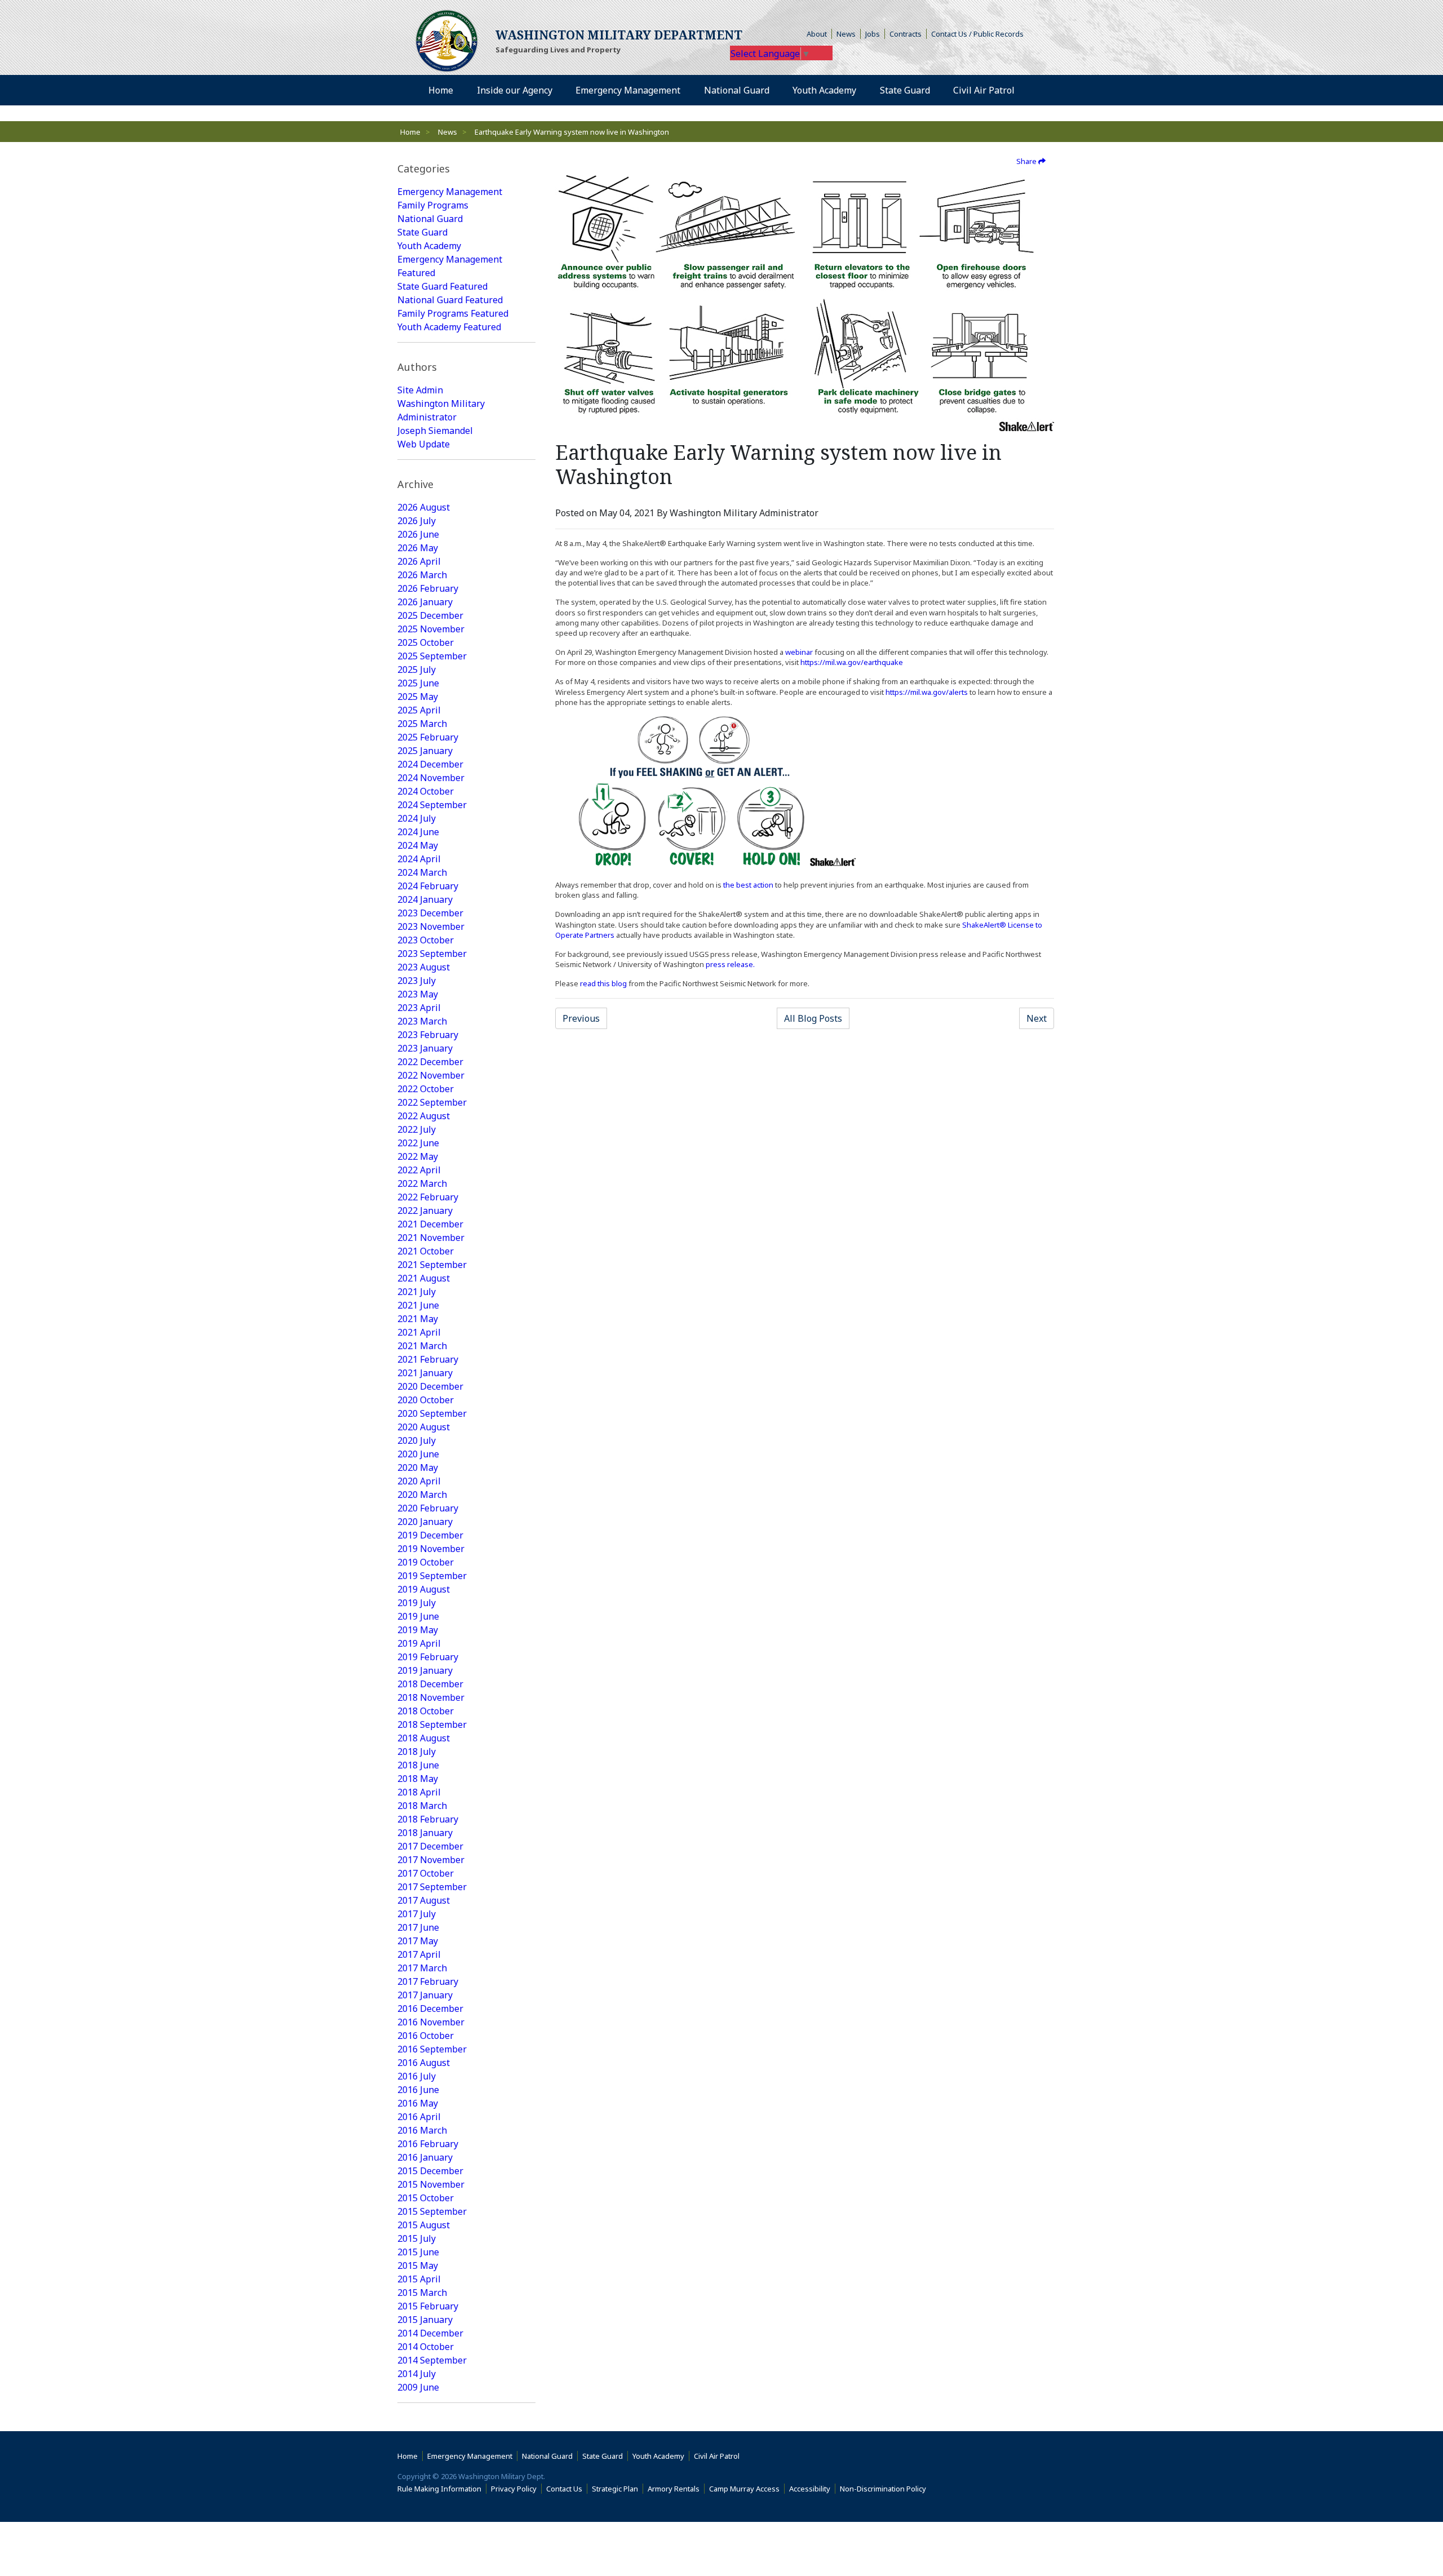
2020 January (425, 1522)
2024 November (431, 778)
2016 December (430, 2009)
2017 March (422, 1968)
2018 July (417, 1752)
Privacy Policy (514, 2489)
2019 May (418, 1630)
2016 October (426, 2036)
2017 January (425, 1995)
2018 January (425, 1833)
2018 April (419, 1792)
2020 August (424, 1427)
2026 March (422, 575)
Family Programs (433, 205)
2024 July (417, 818)
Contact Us (564, 2489)
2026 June (418, 534)
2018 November (431, 1697)
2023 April (419, 1008)
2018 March (422, 1806)
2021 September (432, 1265)
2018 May (418, 1779)
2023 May (418, 994)
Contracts (906, 34)
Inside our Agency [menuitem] (515, 90)
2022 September (432, 1102)
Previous (581, 1018)
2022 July (417, 1129)
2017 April (419, 1954)
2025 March (422, 724)
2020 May (418, 1467)
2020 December (430, 1386)
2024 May (418, 845)
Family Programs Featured (453, 313)
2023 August (424, 967)
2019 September (432, 1576)
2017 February (428, 1981)
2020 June (418, 1454)
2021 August (424, 1278)
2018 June (418, 1765)
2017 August (424, 1900)
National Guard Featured (450, 300)
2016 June (418, 2090)
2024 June (418, 832)
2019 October (426, 1562)
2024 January (425, 899)
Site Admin (420, 390)
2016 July (417, 2076)
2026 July (417, 521)
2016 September (432, 2049)
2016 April (419, 2117)
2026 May (418, 548)
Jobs (873, 34)
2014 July (417, 2374)
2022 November (431, 1075)
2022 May (418, 1156)
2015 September (432, 2211)
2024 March (422, 872)
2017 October (426, 1873)
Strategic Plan (615, 2489)
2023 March (422, 1021)
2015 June (418, 2252)
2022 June (418, 1143)
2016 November (431, 2022)
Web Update (424, 444)
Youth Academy (429, 246)
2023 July (417, 981)
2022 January (425, 1211)
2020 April (419, 1481)
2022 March (422, 1183)
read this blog (603, 983)
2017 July (417, 1914)
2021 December (430, 1224)
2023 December (430, 913)
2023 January (425, 1048)
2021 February (428, 1359)
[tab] (466, 169)
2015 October (426, 2198)
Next (1037, 1018)
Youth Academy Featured (449, 327)
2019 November (431, 1549)
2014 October (426, 2347)
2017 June (418, 1927)
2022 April (419, 1170)
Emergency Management (450, 192)
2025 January (425, 751)
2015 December (430, 2171)
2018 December (430, 1684)
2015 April (419, 2279)
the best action (749, 885)
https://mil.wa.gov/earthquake (852, 662)
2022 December (430, 1062)
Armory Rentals (674, 2489)
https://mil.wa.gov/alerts (927, 692)
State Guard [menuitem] (905, 90)
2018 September (432, 1724)
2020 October (426, 1400)
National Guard (430, 219)
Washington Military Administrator (441, 410)
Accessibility (812, 2489)
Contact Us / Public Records (977, 34)
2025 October (426, 642)
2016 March (422, 2130)
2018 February (428, 1819)
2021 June (418, 1305)
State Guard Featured (442, 286)
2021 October (426, 1251)
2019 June (418, 1616)
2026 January (425, 602)
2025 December (430, 615)
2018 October (426, 1711)
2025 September (432, 656)
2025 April (419, 710)
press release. (730, 964)
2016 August (424, 2063)
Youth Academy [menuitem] (824, 90)
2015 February (428, 2306)
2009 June (418, 2387)
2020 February (428, 1508)
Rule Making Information (439, 2489)
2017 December (430, 1846)
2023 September (432, 954)
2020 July (417, 1440)
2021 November (431, 1238)
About (819, 34)
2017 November (431, 1860)
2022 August (424, 1116)
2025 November (431, 629)
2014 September (432, 2360)
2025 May (418, 697)
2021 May (418, 1319)
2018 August (424, 1738)
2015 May (418, 2265)
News (846, 34)
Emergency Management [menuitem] (628, 90)
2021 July (417, 1292)
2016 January (425, 2157)
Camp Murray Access (747, 2489)
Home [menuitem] (441, 90)
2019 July (417, 1603)
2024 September (432, 805)
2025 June (418, 683)
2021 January (425, 1373)
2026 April (419, 561)
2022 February (428, 1197)
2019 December (430, 1535)
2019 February (428, 1657)
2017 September (432, 1887)
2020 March (422, 1495)
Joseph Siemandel (435, 431)
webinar (799, 652)
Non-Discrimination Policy (885, 2489)
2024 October (426, 791)
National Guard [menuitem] (737, 90)
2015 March (422, 2293)
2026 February (428, 588)
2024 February (428, 886)
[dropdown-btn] (559, 90)
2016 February (428, 2144)
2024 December (430, 764)
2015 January (425, 2320)
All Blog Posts (813, 1018)
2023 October (426, 940)
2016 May (418, 2103)
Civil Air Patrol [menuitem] (988, 90)
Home (410, 132)
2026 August (424, 507)
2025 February (428, 737)
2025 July (417, 670)
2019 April (419, 1643)
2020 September (432, 1413)
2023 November (431, 926)
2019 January (425, 1670)
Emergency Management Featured (450, 266)
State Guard (422, 232)
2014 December (430, 2333)
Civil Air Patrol (719, 2456)
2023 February (428, 1035)
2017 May (418, 1941)
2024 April (419, 859)
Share (1027, 161)
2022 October (426, 1089)
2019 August (424, 1589)
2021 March (422, 1346)
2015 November (431, 2184)
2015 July (417, 2238)
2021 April (419, 1332)
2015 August (424, 2225)
